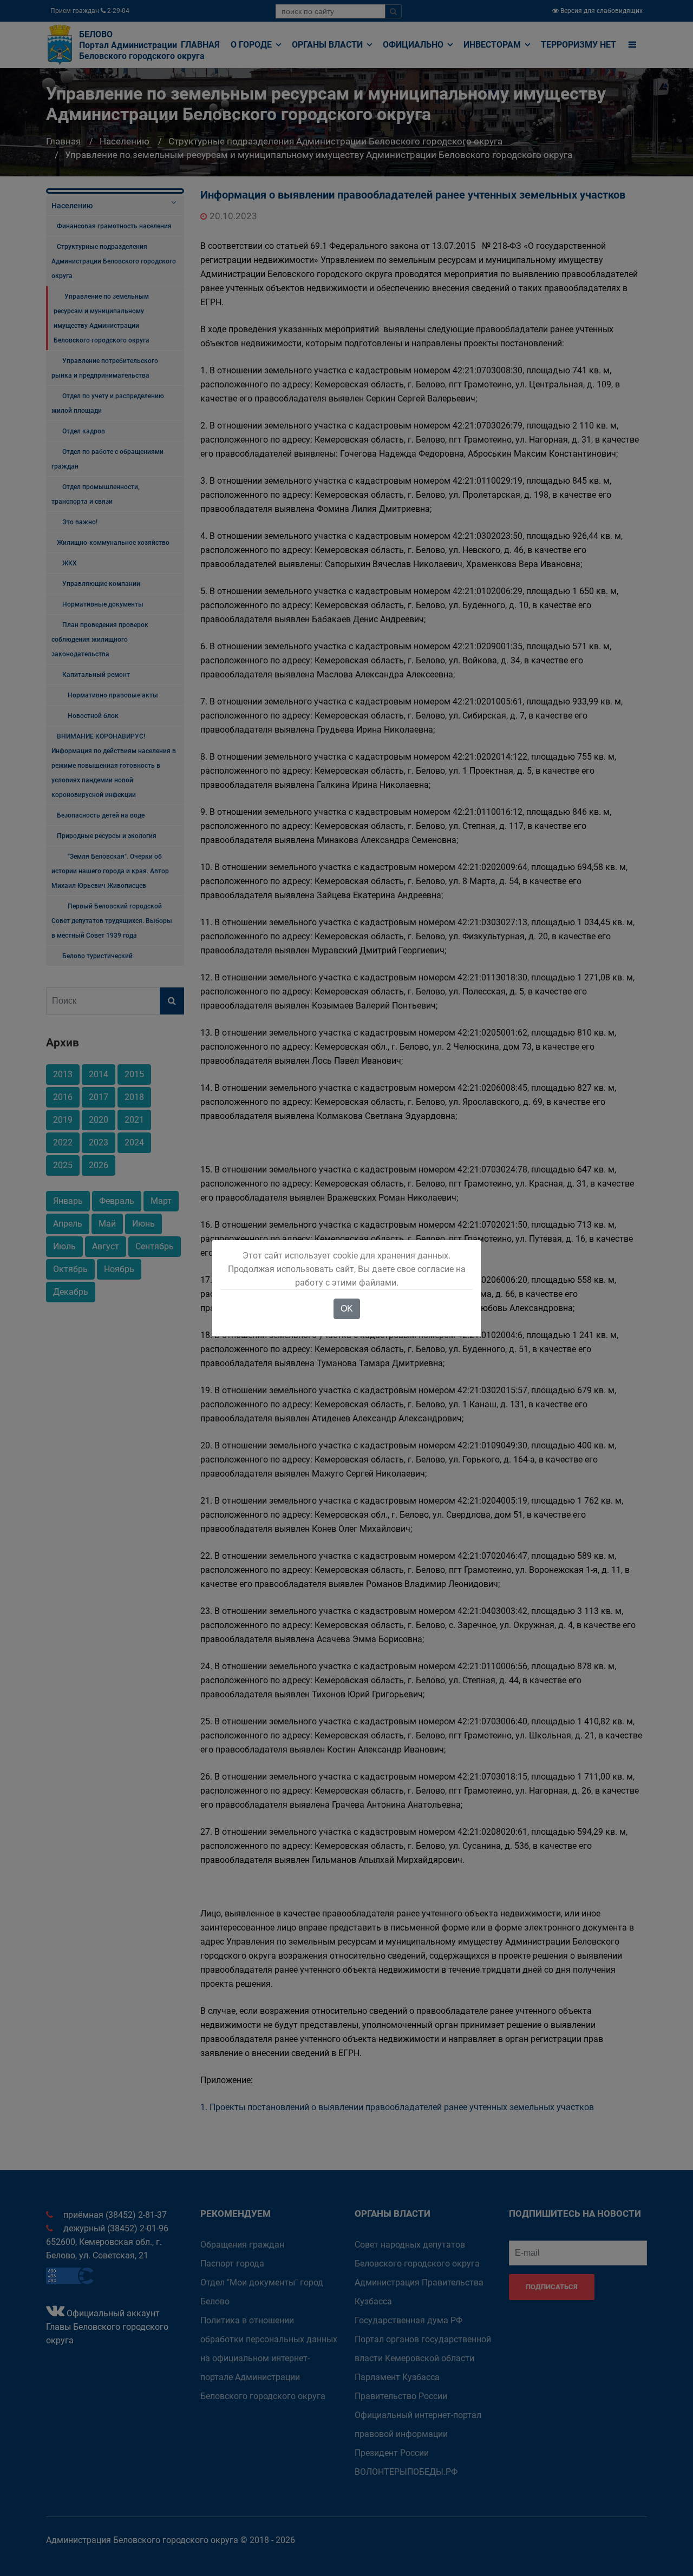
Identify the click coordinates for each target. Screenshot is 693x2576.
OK (347, 1309)
